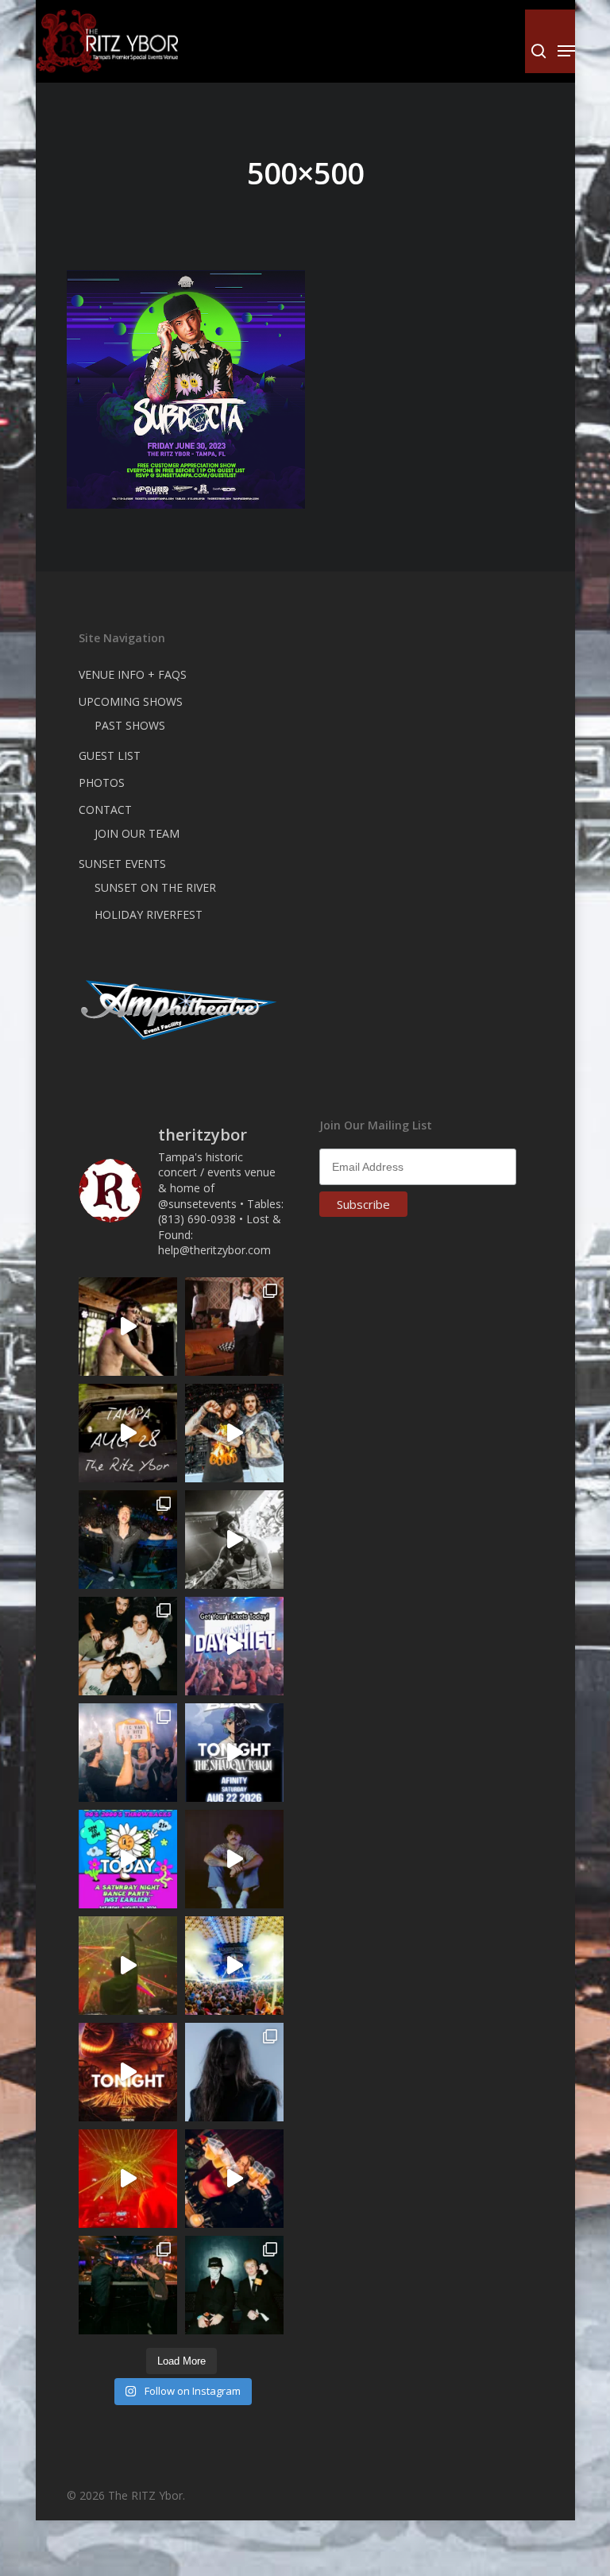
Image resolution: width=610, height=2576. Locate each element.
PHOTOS (102, 782)
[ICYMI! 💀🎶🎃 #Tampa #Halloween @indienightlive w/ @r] (128, 1646)
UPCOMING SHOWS (131, 701)
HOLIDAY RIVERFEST (149, 914)
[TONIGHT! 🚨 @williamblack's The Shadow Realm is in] (234, 1753)
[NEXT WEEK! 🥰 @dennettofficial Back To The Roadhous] (234, 1859)
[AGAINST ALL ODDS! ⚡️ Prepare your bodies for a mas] (234, 1433)
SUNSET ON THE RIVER (155, 887)
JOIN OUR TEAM (137, 833)
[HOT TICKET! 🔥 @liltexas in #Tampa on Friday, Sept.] (234, 1540)
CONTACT (105, 810)
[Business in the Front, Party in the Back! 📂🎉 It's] (234, 1327)
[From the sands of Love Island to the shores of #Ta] (128, 1327)
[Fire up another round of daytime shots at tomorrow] (234, 1966)
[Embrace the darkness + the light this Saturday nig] (128, 2179)
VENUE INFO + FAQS (133, 674)
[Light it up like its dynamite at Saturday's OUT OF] (234, 2179)
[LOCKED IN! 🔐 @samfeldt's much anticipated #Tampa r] (128, 1540)
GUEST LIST (110, 755)
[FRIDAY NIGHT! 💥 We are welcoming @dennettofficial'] (128, 1433)
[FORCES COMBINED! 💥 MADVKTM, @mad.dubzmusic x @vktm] (234, 2285)
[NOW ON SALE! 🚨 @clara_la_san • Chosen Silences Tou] (234, 2072)
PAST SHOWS (130, 725)
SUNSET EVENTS (122, 864)
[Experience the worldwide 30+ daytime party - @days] (234, 1646)
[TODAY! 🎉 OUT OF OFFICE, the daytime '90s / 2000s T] (128, 1859)
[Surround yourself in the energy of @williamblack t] (128, 1966)
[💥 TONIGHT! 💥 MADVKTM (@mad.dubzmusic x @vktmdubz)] (128, 2072)
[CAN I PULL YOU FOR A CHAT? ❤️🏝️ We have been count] (128, 1753)
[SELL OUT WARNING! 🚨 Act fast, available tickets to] (128, 2285)
